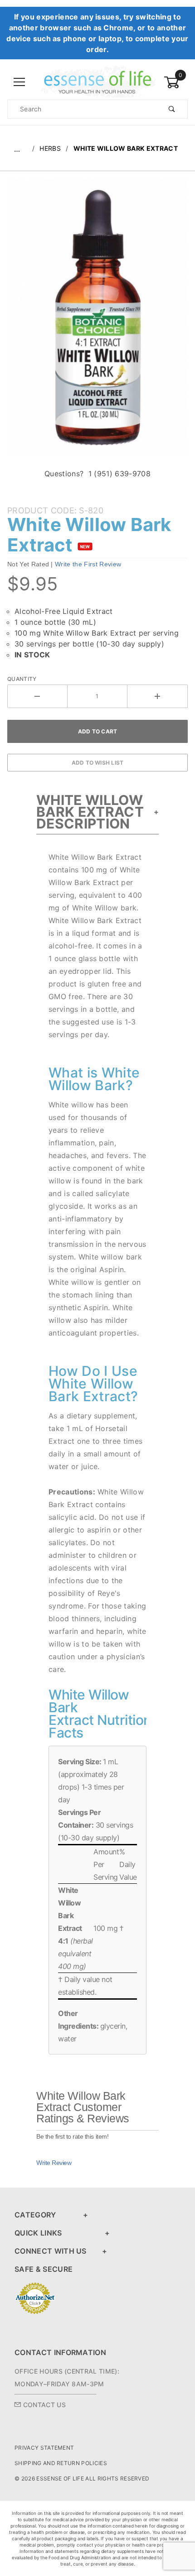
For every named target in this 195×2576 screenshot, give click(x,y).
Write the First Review (88, 564)
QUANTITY (22, 679)
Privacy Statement (44, 2448)
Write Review (54, 2163)
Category (35, 2215)
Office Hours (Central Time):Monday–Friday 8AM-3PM (67, 2377)
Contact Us (43, 2405)
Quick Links (38, 2233)
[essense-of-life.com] (97, 82)
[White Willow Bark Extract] (97, 322)
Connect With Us (51, 2251)
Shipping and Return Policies (61, 2463)
